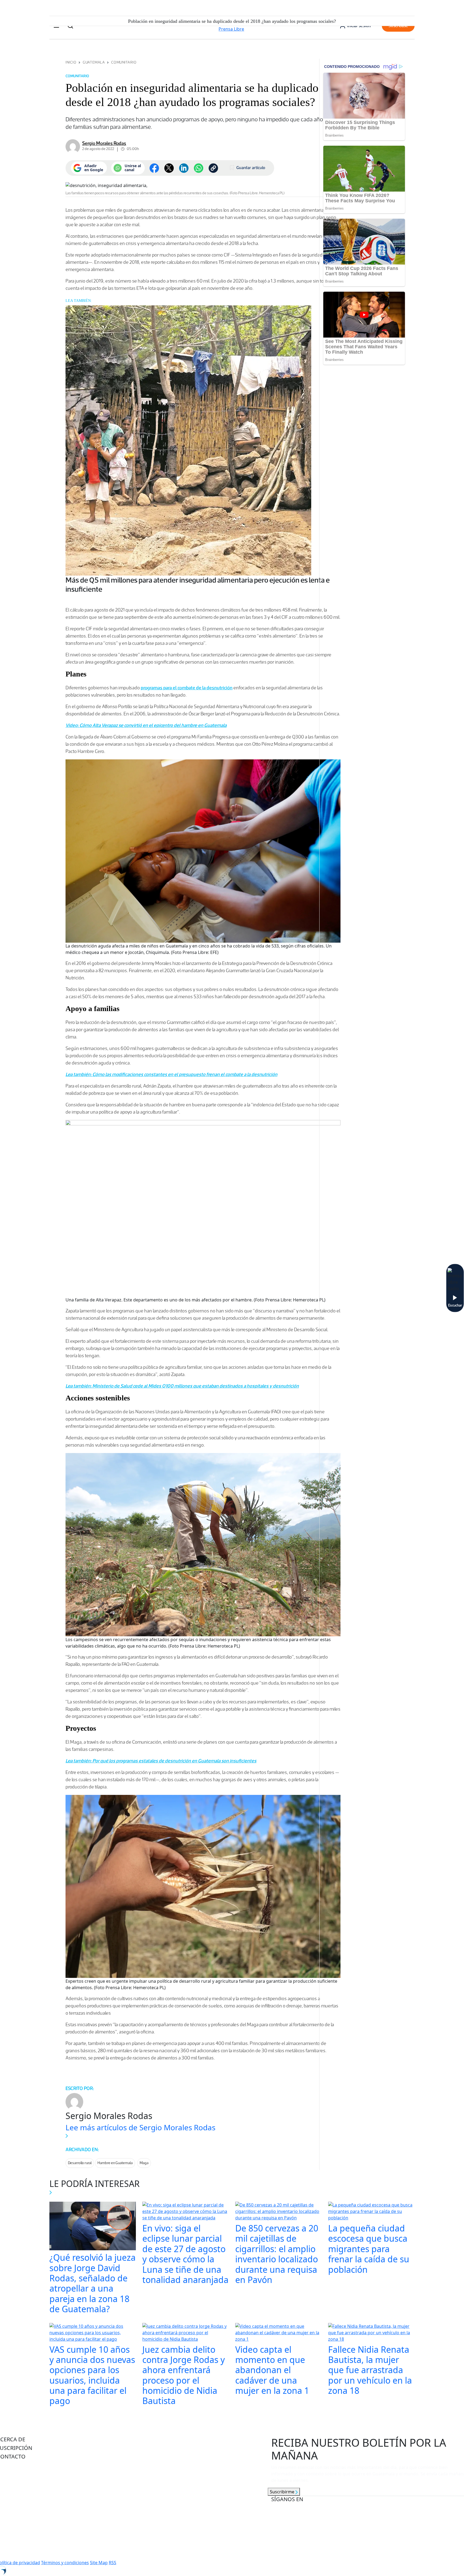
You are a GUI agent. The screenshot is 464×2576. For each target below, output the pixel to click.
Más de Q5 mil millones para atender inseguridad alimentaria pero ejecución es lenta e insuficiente (198, 584)
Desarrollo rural (80, 2163)
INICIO (71, 62)
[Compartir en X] (169, 168)
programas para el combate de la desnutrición (187, 688)
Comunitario (124, 62)
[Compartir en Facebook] (154, 168)
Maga (144, 2163)
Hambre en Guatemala (115, 2163)
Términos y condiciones (65, 2563)
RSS (113, 2563)
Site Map (99, 2563)
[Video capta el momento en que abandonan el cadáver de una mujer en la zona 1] (278, 2333)
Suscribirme (283, 2492)
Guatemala (94, 62)
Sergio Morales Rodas (104, 143)
